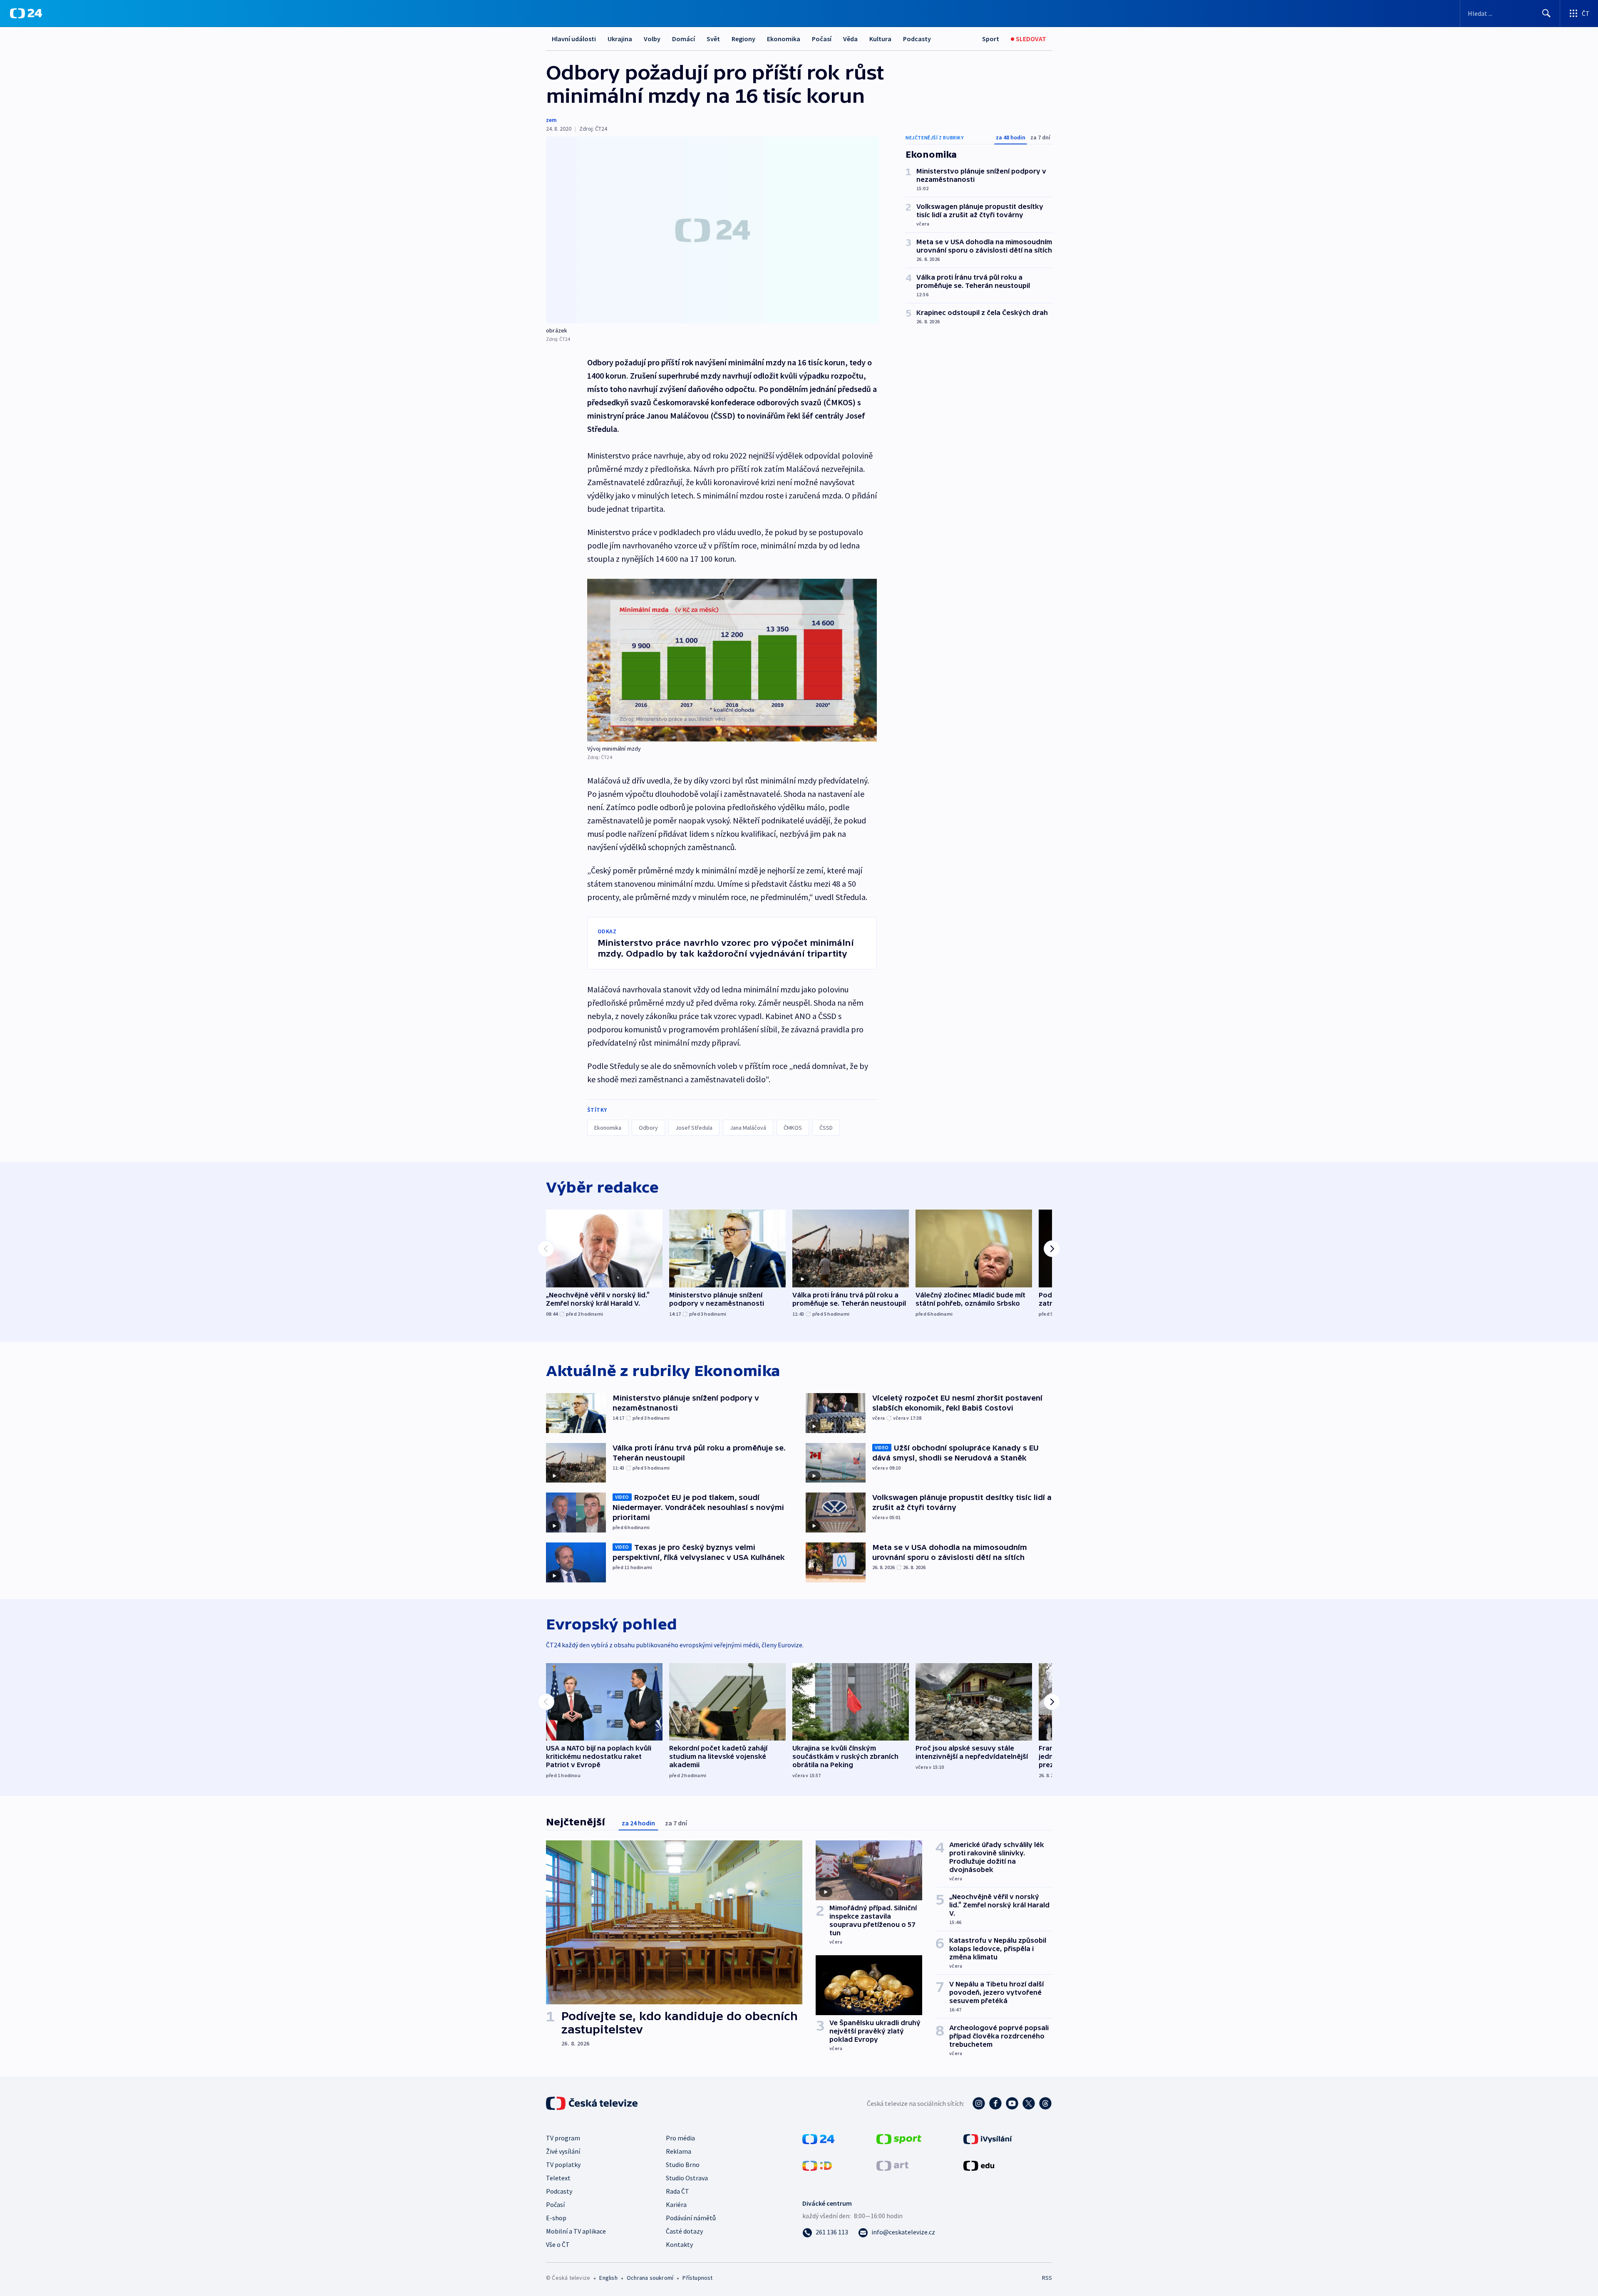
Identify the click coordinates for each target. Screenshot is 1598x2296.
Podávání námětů (691, 2218)
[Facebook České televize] (995, 2103)
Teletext (558, 2178)
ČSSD (826, 1128)
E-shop (556, 2218)
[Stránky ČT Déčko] (817, 2165)
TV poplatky (563, 2165)
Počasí (822, 39)
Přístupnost (697, 2278)
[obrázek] (712, 230)
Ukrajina (620, 39)
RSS (1047, 2278)
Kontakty (679, 2244)
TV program (563, 2138)
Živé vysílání (563, 2151)
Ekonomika (784, 39)
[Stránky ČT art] (892, 2165)
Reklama (679, 2151)
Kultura (880, 39)
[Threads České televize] (1045, 2103)
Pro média (680, 2138)
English (608, 2278)
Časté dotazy (684, 2231)
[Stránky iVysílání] (988, 2138)
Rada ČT (677, 2191)
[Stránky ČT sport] (899, 2138)
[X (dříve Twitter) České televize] (1029, 2103)
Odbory (648, 1128)
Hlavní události (574, 39)
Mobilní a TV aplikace (576, 2231)
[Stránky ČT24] (818, 2138)
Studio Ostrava (687, 2178)
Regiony (743, 39)
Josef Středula (694, 1128)
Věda (850, 39)
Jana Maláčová (748, 1128)
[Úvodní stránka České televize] (593, 2103)
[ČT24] (26, 13)
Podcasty (917, 39)
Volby (652, 39)
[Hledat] (1546, 13)
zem (551, 120)
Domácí (684, 39)
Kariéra (676, 2204)
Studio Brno (683, 2165)
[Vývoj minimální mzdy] (732, 660)
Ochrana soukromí (650, 2278)
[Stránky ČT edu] (979, 2165)
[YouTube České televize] (1012, 2103)
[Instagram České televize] (979, 2103)
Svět (713, 39)
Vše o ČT (558, 2244)
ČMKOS (793, 1128)
